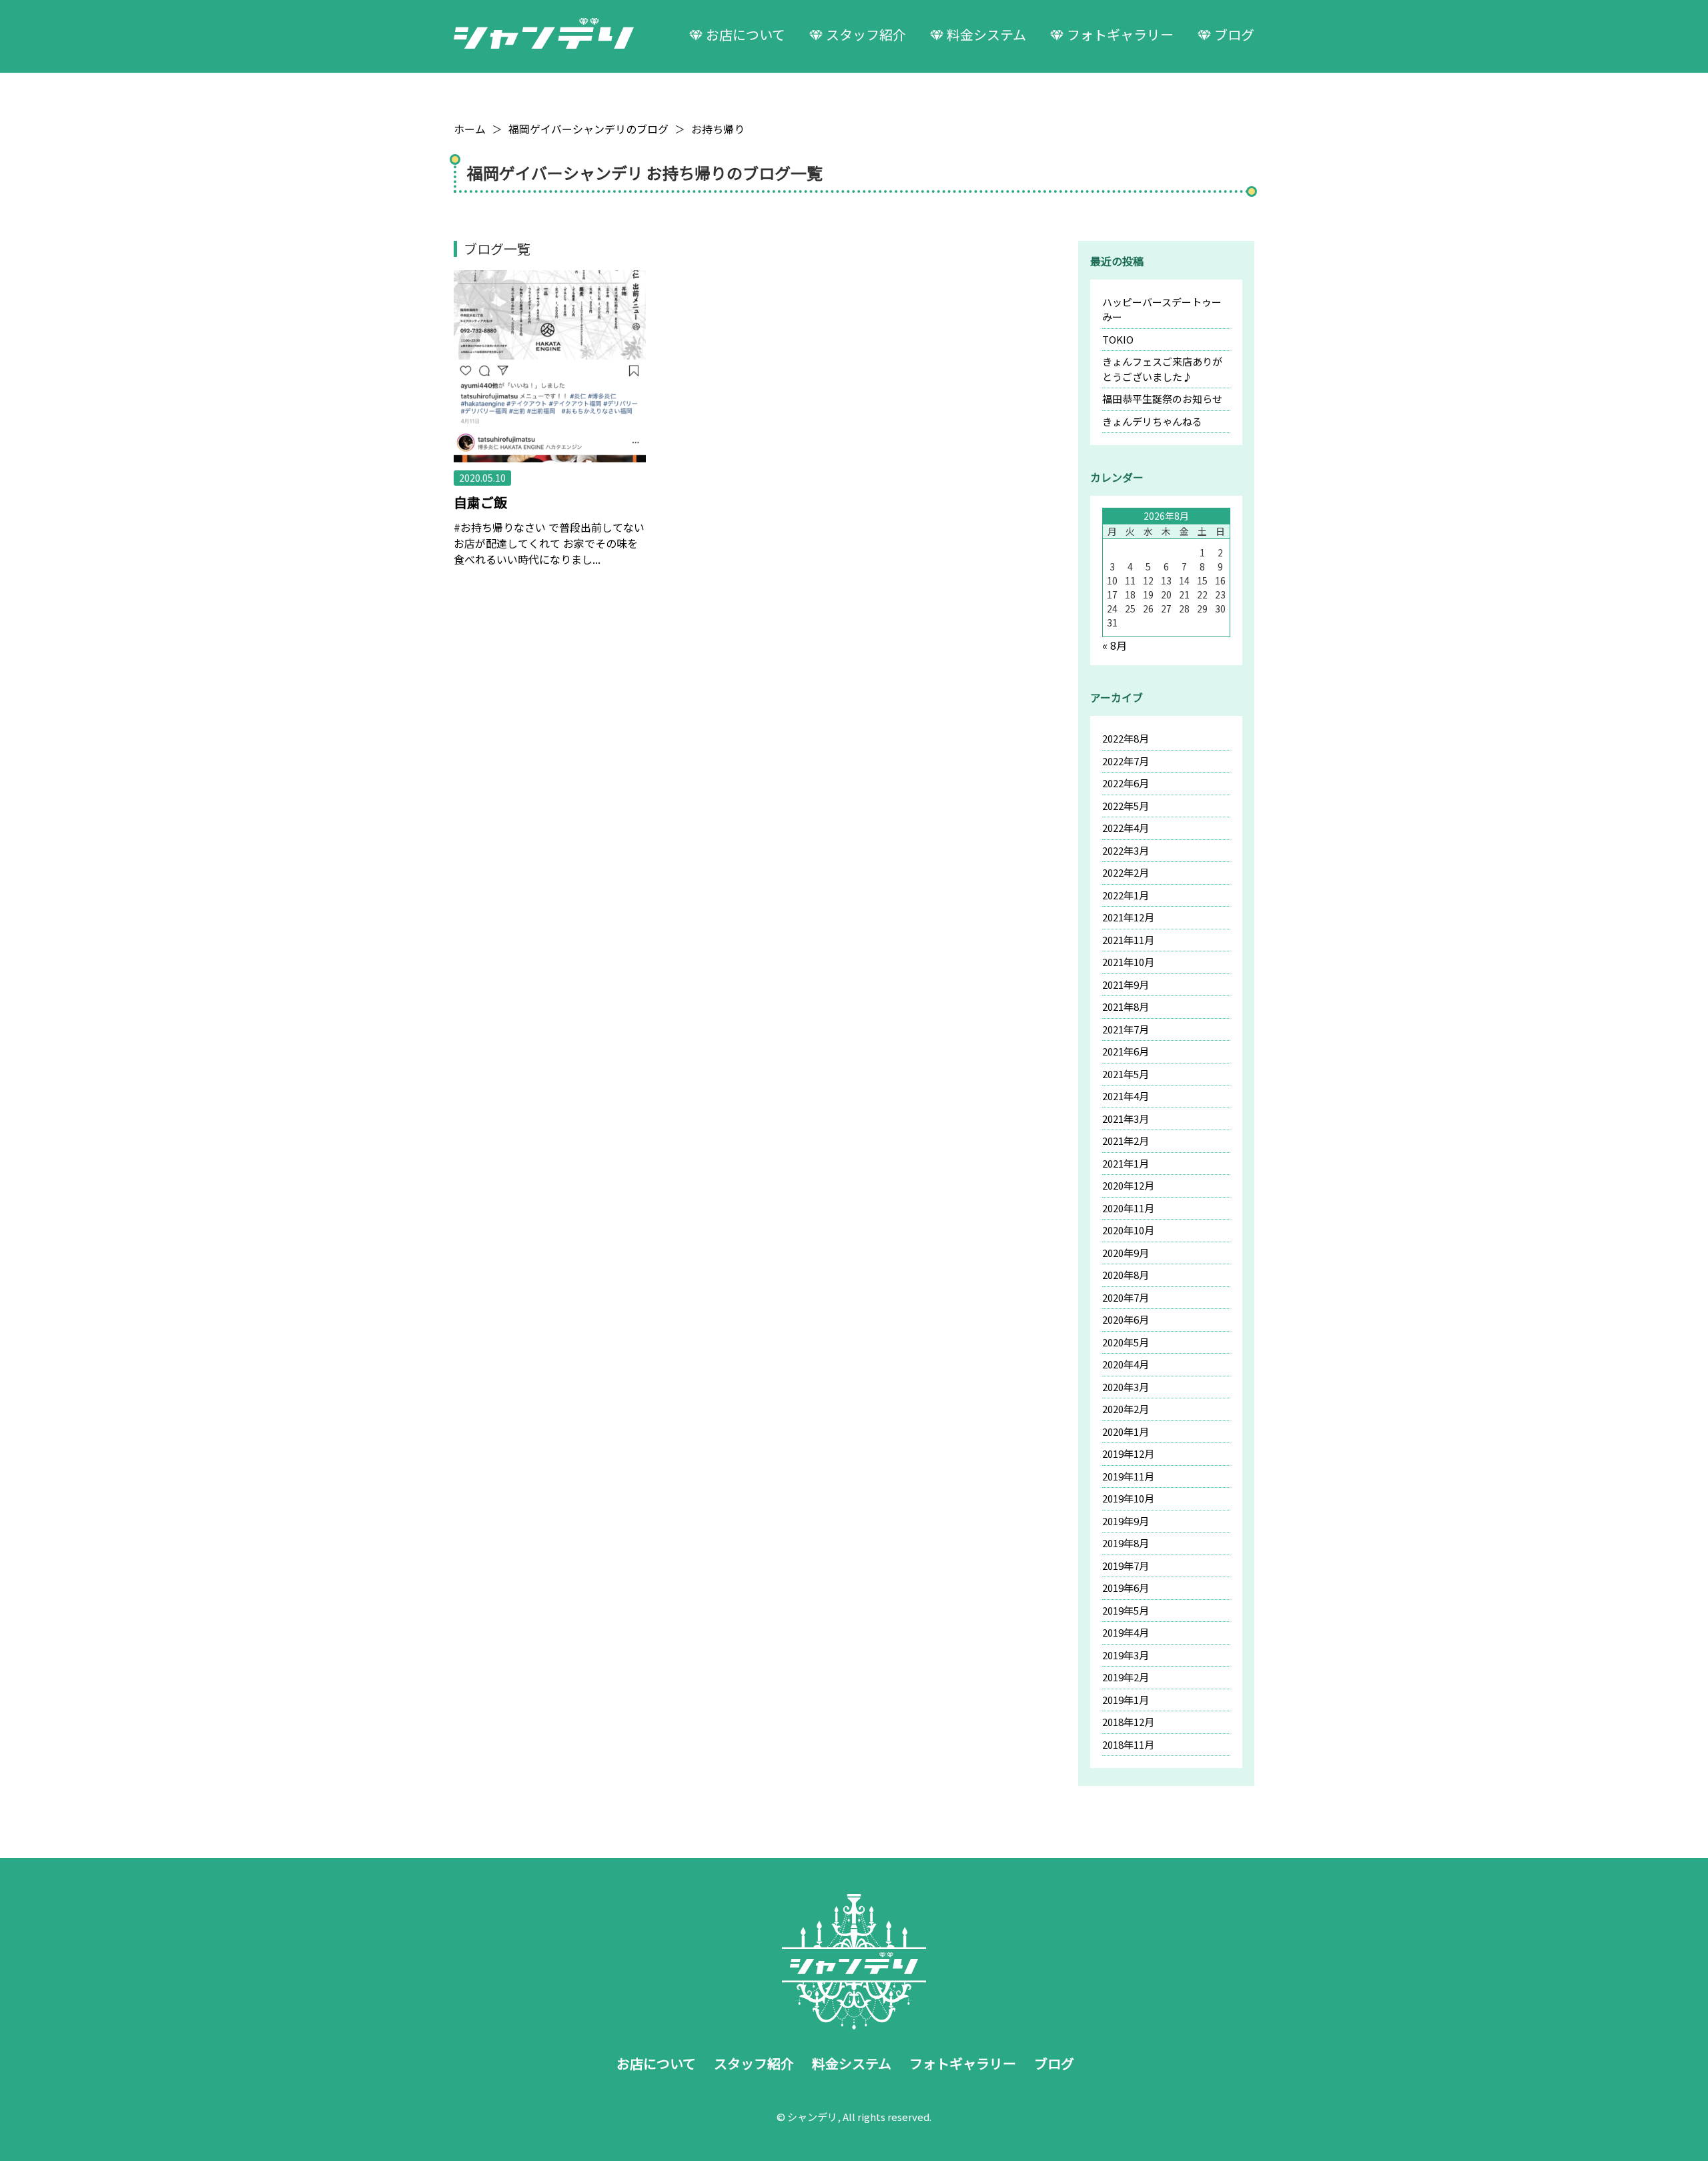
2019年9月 (1126, 1521)
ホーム (470, 129)
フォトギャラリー (1120, 34)
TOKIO (1118, 339)
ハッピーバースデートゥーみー (1162, 310)
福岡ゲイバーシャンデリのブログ (588, 129)
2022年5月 (1126, 806)
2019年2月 (1126, 1677)
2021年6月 (1126, 1051)
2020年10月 (1128, 1230)
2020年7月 (1126, 1297)
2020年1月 (1126, 1431)
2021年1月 (1126, 1163)
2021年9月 (1126, 984)
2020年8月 (1126, 1275)
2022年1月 (1126, 895)
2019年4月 (1126, 1632)
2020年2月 (1126, 1409)
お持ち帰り (718, 129)
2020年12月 (1128, 1185)
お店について (746, 34)
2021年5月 (1126, 1074)
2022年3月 (1126, 850)
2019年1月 (1126, 1700)
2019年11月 (1128, 1476)
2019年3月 (1126, 1655)
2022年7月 (1126, 761)
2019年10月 (1128, 1498)
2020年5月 (1126, 1342)
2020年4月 (1126, 1364)
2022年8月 (1126, 738)
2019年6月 (1126, 1588)
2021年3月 (1126, 1119)
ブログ (1234, 34)
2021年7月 (1126, 1029)
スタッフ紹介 (866, 34)
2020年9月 (1126, 1253)
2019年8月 (1126, 1543)
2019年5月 (1126, 1610)
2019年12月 (1128, 1453)
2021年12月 (1128, 917)
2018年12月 (1128, 1722)
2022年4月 (1126, 828)
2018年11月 (1128, 1744)
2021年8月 (1126, 1006)
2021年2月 (1126, 1141)
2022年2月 (1126, 872)
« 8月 (1115, 645)
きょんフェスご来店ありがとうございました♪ (1162, 369)
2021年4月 (1126, 1096)
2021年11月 (1128, 940)
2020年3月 (1126, 1387)
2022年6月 (1126, 783)
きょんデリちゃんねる (1152, 421)
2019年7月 (1126, 1566)
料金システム (986, 34)
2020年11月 (1128, 1208)
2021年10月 (1128, 962)
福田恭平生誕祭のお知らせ (1162, 399)
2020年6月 (1126, 1319)
